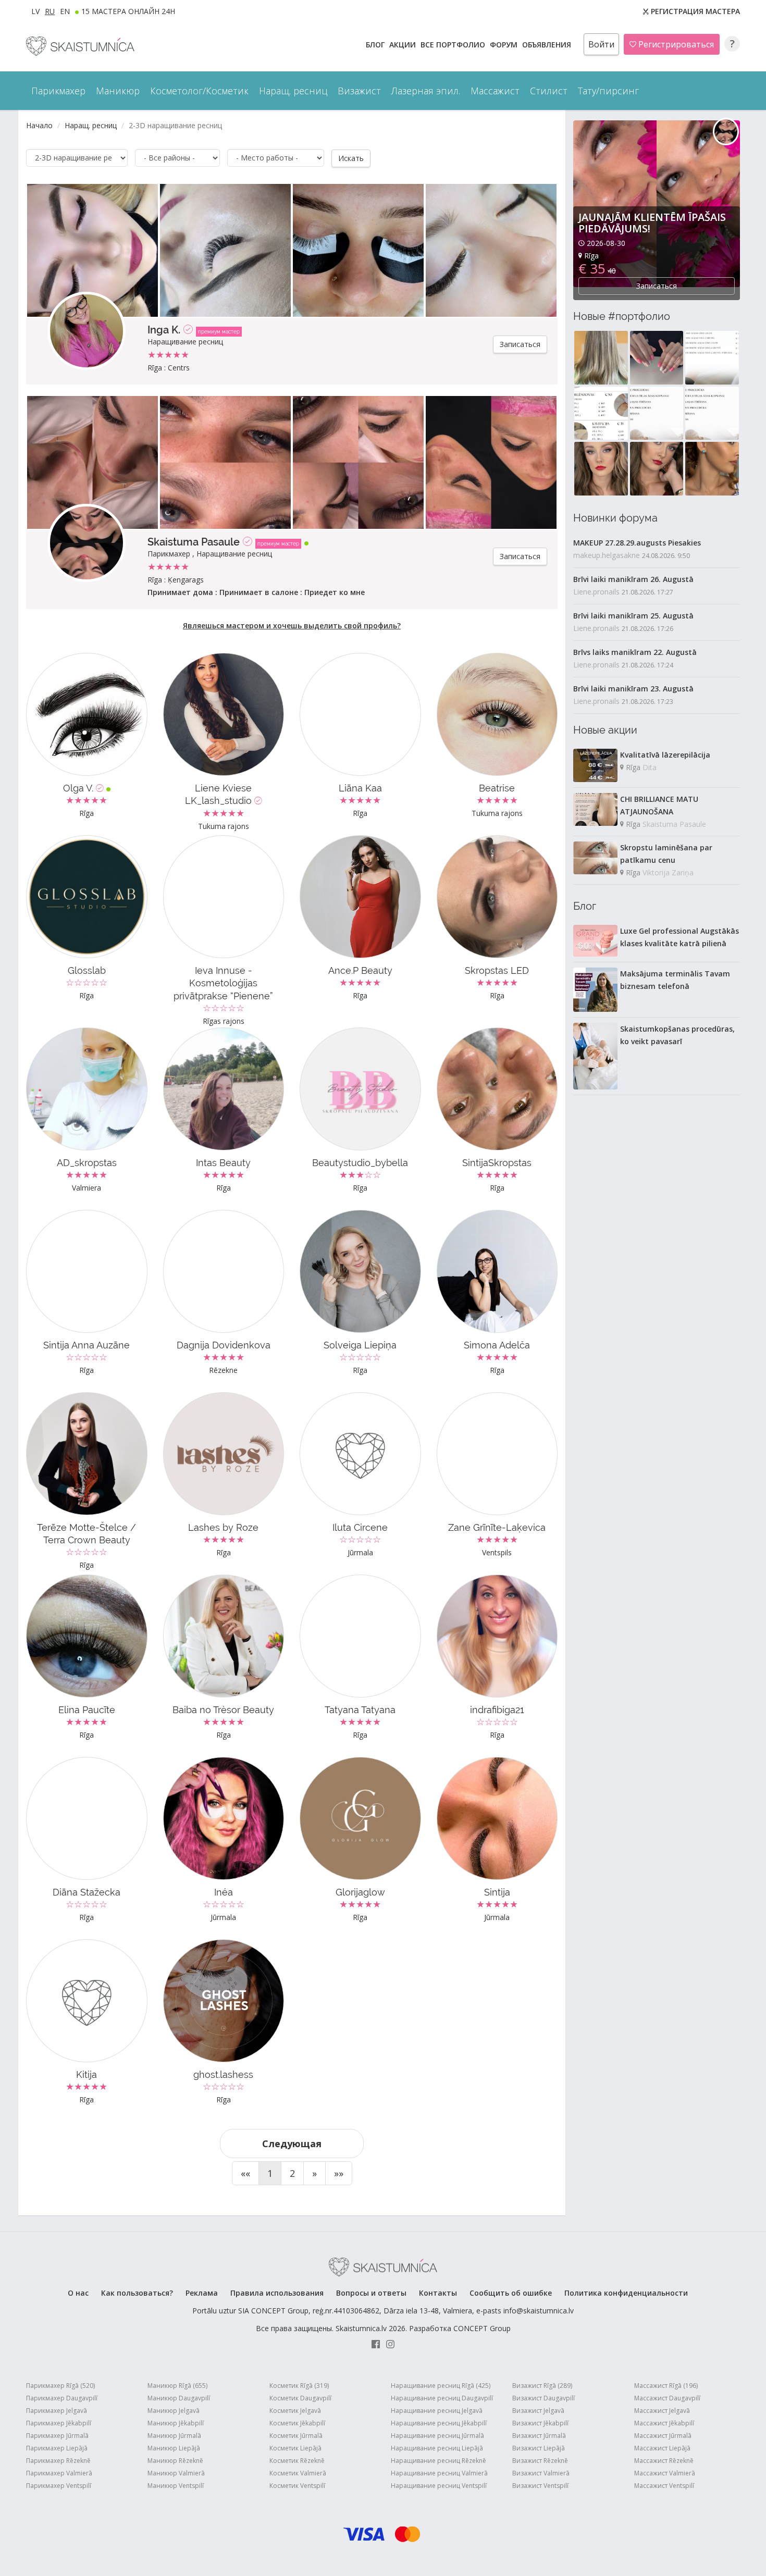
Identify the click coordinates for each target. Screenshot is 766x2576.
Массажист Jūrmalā (663, 2436)
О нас (78, 2293)
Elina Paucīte (87, 1710)
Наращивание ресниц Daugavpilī (442, 2398)
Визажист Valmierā (541, 2473)
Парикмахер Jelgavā (57, 2411)
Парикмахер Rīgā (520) (60, 2386)
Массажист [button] (495, 91)
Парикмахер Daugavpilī (62, 2398)
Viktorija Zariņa (668, 872)
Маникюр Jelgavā (174, 2411)
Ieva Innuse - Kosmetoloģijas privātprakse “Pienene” (223, 983)
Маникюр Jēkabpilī (176, 2423)
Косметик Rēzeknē (297, 2461)
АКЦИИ (404, 45)
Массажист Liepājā (662, 2448)
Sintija (497, 1892)
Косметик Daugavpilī (300, 2398)
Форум (505, 45)
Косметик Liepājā (295, 2448)
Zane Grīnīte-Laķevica (497, 1527)
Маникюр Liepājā (174, 2448)
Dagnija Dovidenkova (224, 1345)
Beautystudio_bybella (360, 1163)
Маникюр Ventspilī (176, 2486)
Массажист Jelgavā (662, 2411)
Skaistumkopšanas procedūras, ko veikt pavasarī (677, 1035)
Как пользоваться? (137, 2293)
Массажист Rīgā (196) (666, 2386)
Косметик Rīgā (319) (299, 2386)
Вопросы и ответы (371, 2293)
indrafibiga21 (497, 1710)
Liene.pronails (596, 592)
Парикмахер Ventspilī (59, 2486)
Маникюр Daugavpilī (179, 2398)
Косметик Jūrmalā (296, 2436)
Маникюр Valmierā (176, 2473)
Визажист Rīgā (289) (542, 2386)
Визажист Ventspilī (540, 2486)
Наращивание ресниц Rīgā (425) (441, 2386)
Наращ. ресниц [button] (293, 91)
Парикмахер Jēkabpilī (59, 2423)
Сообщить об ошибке (511, 2293)
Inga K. (164, 330)
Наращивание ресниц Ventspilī (439, 2486)
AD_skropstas (87, 1163)
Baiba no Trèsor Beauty (223, 1710)
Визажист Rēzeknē (540, 2461)
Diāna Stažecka (87, 1892)
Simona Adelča (497, 1345)
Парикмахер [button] (58, 91)
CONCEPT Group (482, 2328)
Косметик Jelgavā (295, 2411)
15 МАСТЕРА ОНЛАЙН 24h (128, 11)
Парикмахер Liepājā (57, 2448)
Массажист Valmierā (665, 2473)
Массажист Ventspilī (664, 2486)
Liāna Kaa (360, 788)
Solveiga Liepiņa (360, 1345)
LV (35, 11)
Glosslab (87, 970)
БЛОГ (376, 45)
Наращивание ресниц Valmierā (439, 2473)
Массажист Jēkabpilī (664, 2423)
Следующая (292, 2144)
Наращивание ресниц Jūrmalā (437, 2436)
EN (65, 11)
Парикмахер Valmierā (59, 2473)
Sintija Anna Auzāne (87, 1345)
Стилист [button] (549, 91)
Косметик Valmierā (298, 2473)
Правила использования (277, 2293)
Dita (650, 767)
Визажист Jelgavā (538, 2411)
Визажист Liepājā (539, 2448)
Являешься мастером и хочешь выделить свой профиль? (292, 626)
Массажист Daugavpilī (667, 2398)
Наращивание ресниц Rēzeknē (438, 2461)
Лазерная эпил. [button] (426, 91)
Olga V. (79, 788)
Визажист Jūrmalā (539, 2436)
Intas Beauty (223, 1163)
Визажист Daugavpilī (543, 2398)
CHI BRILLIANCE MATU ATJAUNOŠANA (659, 805)
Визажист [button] (359, 91)
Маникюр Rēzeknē (175, 2461)
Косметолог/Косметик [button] (199, 91)
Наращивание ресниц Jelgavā (437, 2411)
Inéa (224, 1892)
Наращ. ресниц (91, 125)
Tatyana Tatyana (360, 1710)
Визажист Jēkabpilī (540, 2423)
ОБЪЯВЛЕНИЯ (548, 45)
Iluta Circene (360, 1527)
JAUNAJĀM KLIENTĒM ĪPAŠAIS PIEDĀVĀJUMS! (652, 223)
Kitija (87, 2075)
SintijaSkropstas (497, 1163)
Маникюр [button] (118, 91)
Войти (601, 44)
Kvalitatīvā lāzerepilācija (665, 755)
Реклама (202, 2293)
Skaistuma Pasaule (194, 542)
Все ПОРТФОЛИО (454, 45)
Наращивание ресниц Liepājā (437, 2448)
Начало (39, 125)
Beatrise (497, 788)
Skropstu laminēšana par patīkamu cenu (666, 854)
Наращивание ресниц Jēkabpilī (439, 2423)
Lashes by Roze (223, 1527)
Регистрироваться (675, 44)
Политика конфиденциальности (626, 2293)
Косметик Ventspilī (297, 2486)
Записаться (520, 344)
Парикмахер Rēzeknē (58, 2461)
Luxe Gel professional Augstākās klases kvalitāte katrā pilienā (679, 937)
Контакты (438, 2293)
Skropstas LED (497, 970)
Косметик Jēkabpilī (297, 2423)
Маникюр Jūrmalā (174, 2436)
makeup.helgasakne (607, 555)
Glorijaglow (360, 1892)
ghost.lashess (223, 2075)
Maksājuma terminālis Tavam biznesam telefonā (675, 980)
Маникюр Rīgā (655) (177, 2386)
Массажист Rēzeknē (664, 2461)
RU (50, 11)
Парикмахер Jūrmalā (57, 2436)
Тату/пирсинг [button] (608, 91)
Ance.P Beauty (360, 970)
